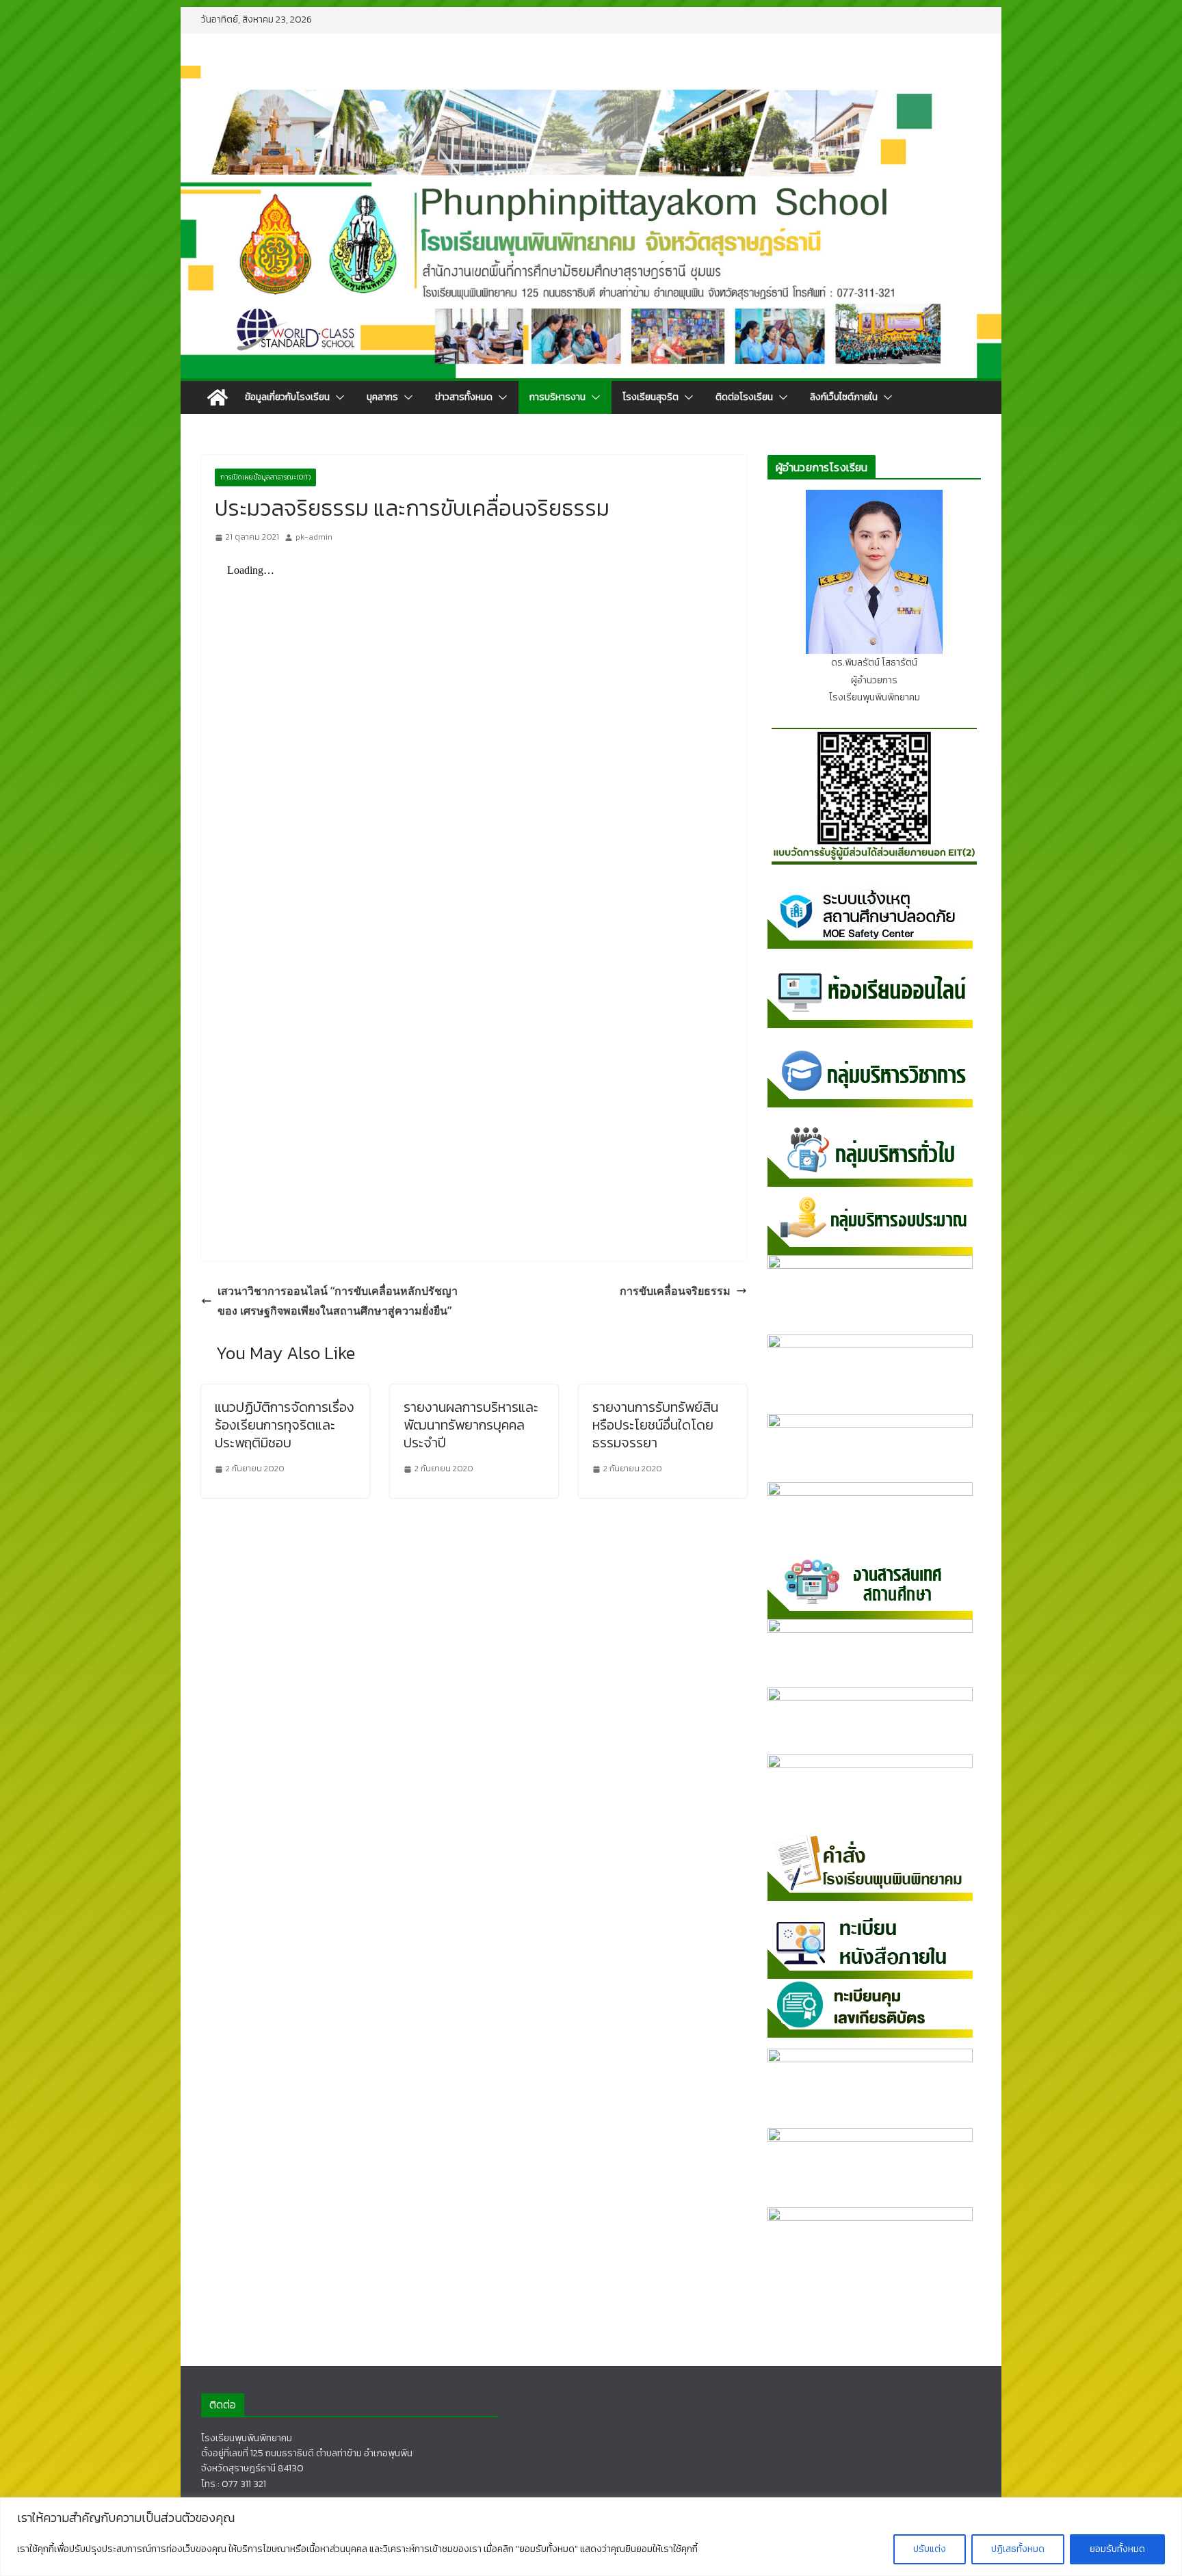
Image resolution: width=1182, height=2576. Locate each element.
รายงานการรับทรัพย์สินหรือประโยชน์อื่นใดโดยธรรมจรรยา (655, 1425)
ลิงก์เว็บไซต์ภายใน (844, 397)
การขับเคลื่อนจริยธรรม (675, 1291)
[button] (337, 397)
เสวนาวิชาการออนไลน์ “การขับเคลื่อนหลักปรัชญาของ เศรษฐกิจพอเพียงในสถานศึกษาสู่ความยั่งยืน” (338, 1301)
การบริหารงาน (557, 397)
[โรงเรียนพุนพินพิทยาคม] (218, 397)
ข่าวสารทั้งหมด (464, 397)
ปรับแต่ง (930, 2549)
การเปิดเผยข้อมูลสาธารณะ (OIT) (265, 477)
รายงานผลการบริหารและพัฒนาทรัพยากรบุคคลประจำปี (471, 1425)
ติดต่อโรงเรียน (744, 397)
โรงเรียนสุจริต (651, 397)
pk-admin (314, 537)
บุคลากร (382, 397)
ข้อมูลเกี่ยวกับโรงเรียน (287, 397)
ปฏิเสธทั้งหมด (1018, 2549)
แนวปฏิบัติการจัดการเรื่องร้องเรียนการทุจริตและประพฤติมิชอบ (285, 1425)
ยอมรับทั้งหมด (1117, 2549)
